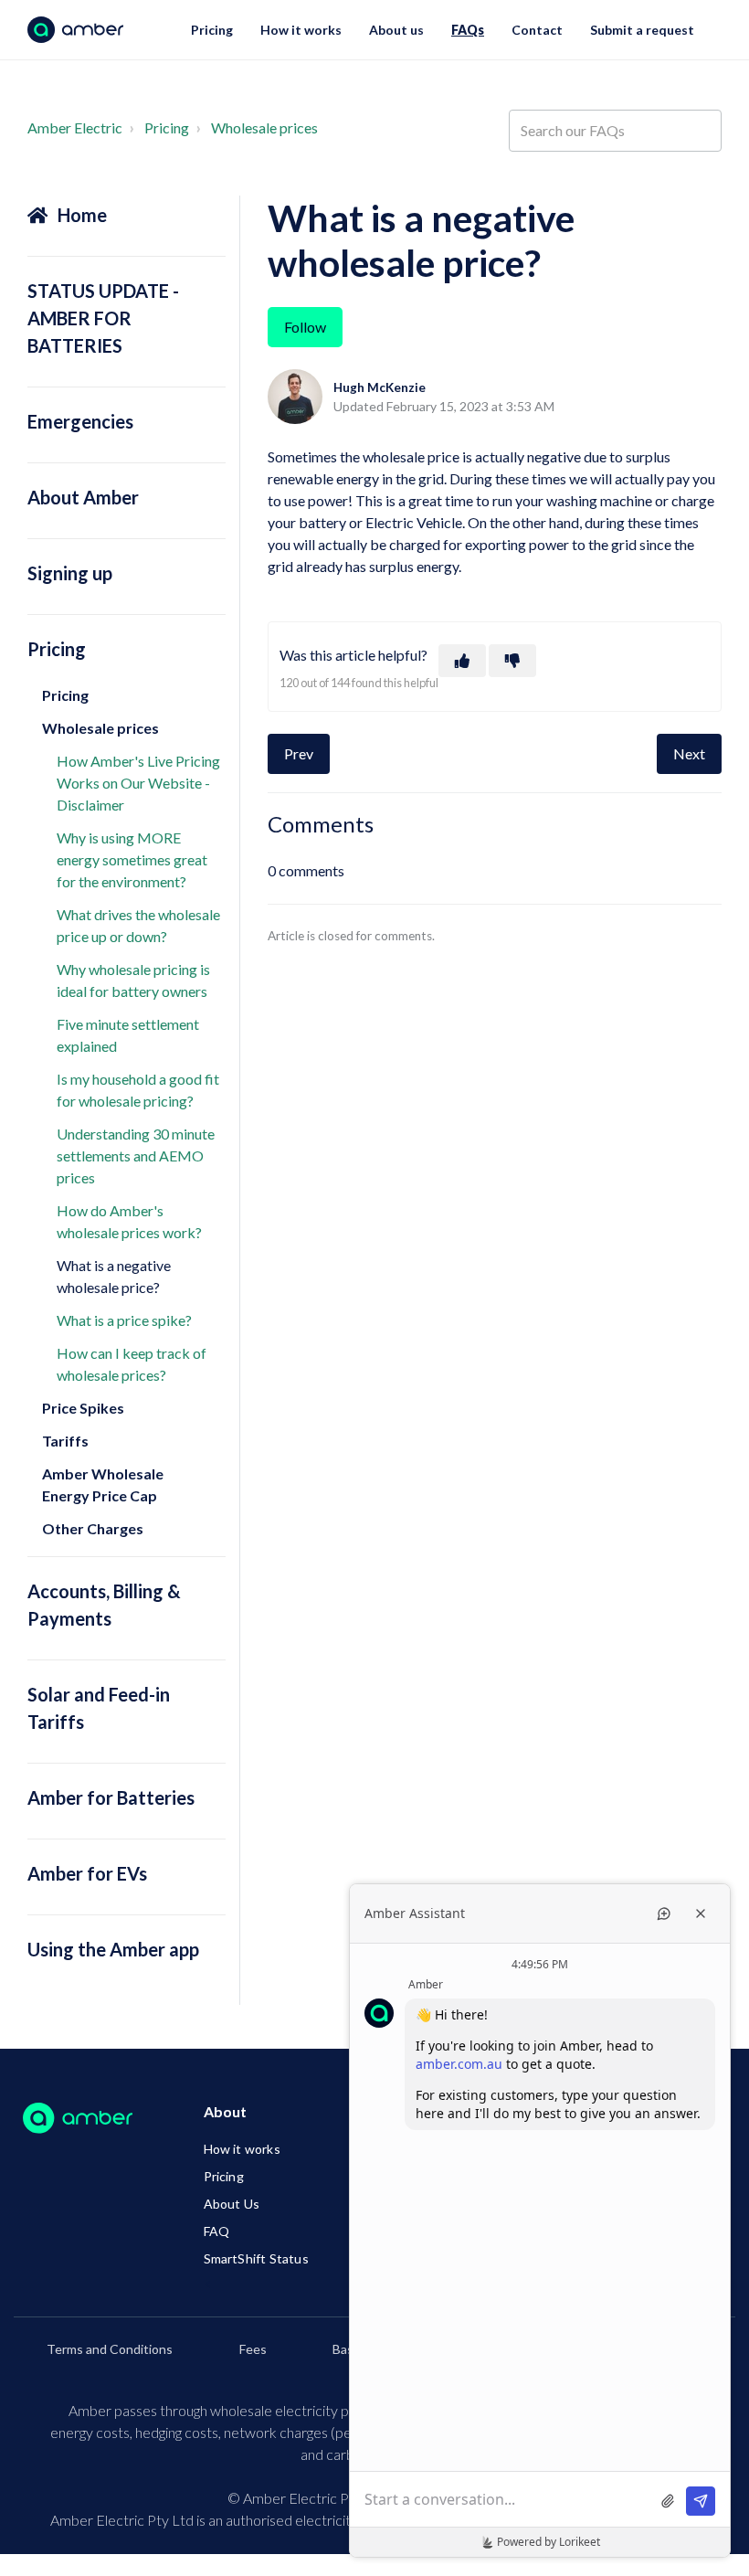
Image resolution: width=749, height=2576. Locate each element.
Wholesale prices (264, 127)
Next (689, 753)
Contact (537, 30)
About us (396, 30)
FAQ (217, 2231)
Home (82, 215)
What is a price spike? (124, 1320)
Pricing (212, 30)
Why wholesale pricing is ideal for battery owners (133, 980)
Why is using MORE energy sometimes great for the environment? (132, 859)
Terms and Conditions (110, 2349)
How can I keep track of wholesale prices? (132, 1364)
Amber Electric (75, 127)
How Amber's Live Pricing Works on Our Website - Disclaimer (138, 783)
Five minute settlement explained (128, 1035)
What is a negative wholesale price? (114, 1276)
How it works (301, 30)
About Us (232, 2204)
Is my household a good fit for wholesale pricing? (138, 1090)
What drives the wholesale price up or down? (138, 925)
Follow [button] (305, 327)
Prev (299, 753)
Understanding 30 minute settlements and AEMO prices (136, 1155)
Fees (253, 2349)
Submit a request (642, 30)
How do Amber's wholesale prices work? (129, 1221)
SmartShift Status (256, 2258)
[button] (462, 661)
